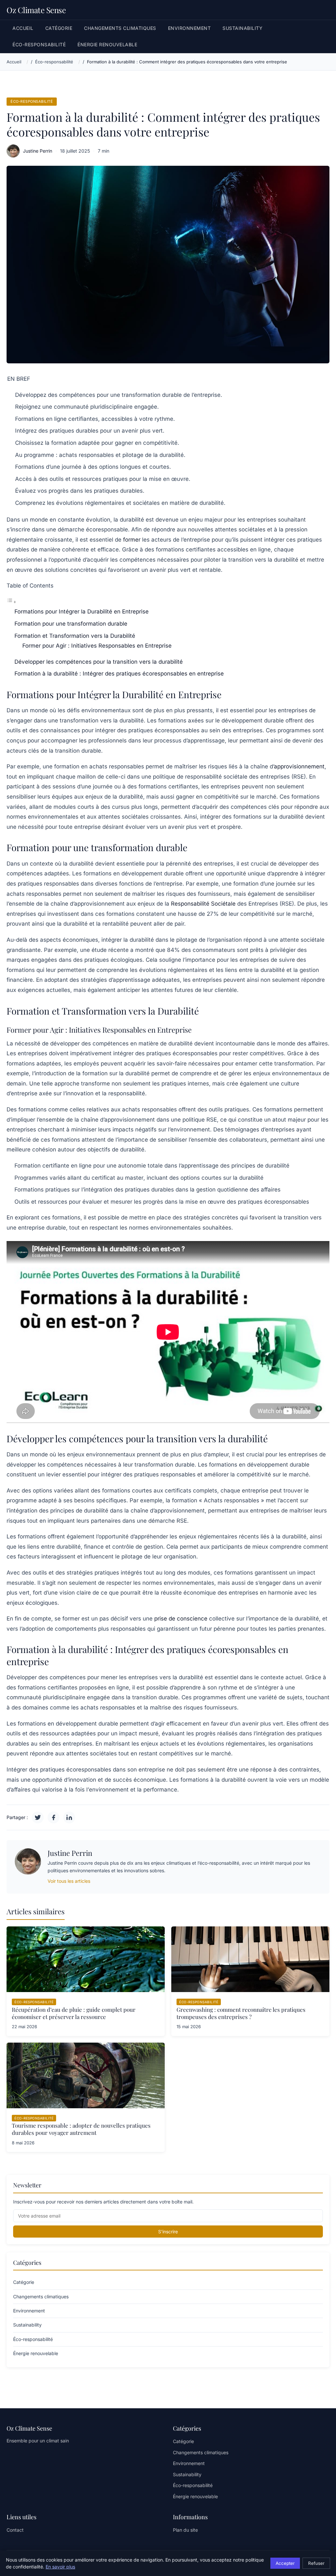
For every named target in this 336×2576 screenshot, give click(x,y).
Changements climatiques (120, 28)
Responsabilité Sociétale (203, 904)
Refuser (316, 2563)
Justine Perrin (38, 151)
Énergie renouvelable (107, 44)
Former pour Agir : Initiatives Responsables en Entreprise (97, 646)
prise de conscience (181, 1619)
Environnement (189, 28)
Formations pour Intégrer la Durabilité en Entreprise (82, 612)
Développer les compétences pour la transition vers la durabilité (99, 662)
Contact (15, 2530)
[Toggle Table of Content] (11, 602)
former (132, 540)
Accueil (23, 28)
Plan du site (185, 2530)
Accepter (285, 2563)
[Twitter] (38, 1817)
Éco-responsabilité (39, 44)
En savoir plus (60, 2567)
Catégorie (59, 28)
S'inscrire (168, 2232)
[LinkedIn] (69, 1817)
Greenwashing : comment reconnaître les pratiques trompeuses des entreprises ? (241, 2013)
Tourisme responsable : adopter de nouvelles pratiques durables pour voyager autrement (81, 2129)
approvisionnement (299, 766)
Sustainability (242, 28)
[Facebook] (53, 1817)
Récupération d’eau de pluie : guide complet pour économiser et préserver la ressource (74, 2013)
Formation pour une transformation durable (71, 624)
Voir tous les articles (69, 1881)
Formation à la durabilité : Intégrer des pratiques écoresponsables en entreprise (119, 674)
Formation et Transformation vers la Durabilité (75, 636)
